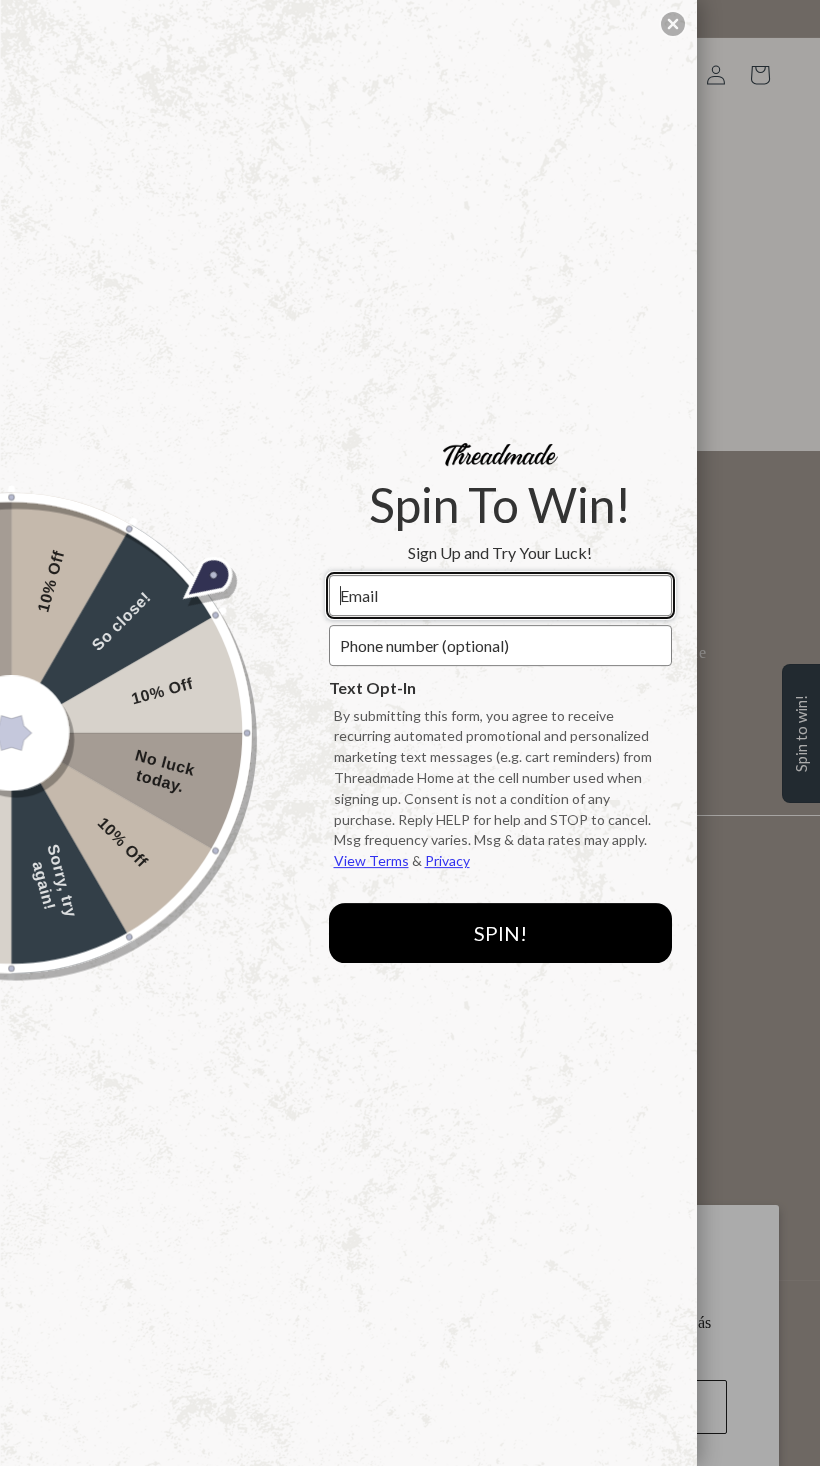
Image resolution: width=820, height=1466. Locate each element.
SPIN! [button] (500, 933)
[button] (673, 24)
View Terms (371, 860)
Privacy (447, 860)
